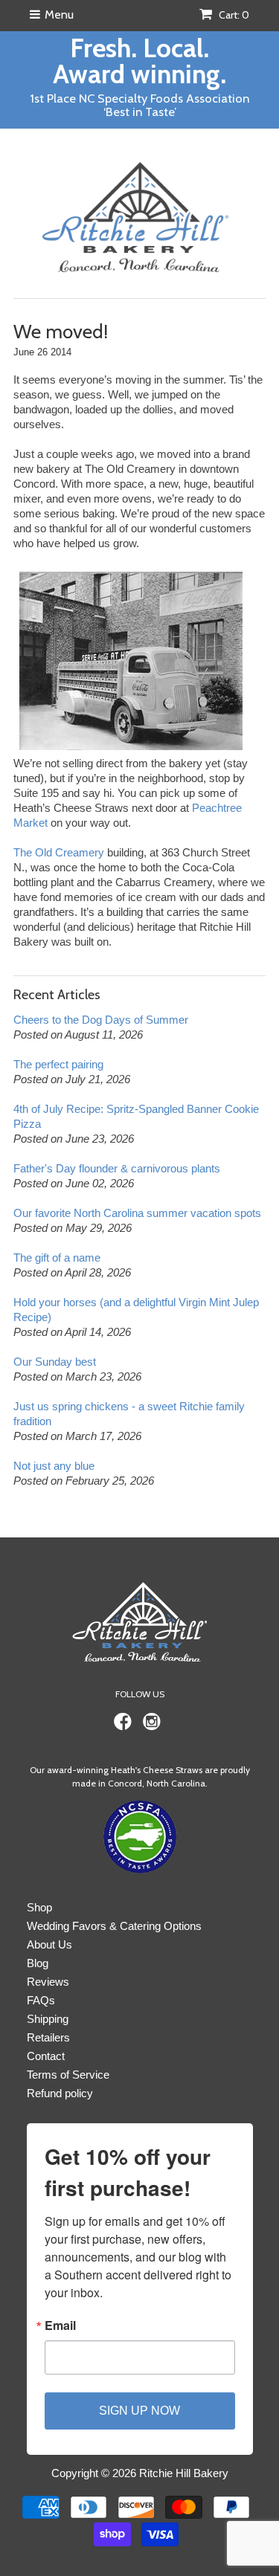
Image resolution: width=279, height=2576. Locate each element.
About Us (49, 1944)
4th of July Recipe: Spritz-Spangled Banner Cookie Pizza (136, 1116)
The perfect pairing (58, 1064)
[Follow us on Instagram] (154, 1726)
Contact (46, 2056)
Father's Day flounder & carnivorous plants (117, 1168)
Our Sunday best (55, 1362)
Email (60, 2325)
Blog (38, 1963)
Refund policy (60, 2093)
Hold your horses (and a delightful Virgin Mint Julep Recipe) (136, 1310)
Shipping (48, 2019)
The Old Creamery (59, 852)
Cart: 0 (233, 15)
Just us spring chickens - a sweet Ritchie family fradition (129, 1414)
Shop (39, 1907)
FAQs (41, 2000)
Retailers (48, 2037)
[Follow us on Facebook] (125, 1726)
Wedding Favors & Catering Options (114, 1926)
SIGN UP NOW (139, 2411)
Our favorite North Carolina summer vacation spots (137, 1213)
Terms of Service (68, 2075)
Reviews (48, 1982)
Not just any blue (54, 1466)
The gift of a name (57, 1258)
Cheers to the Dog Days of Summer (101, 1020)
